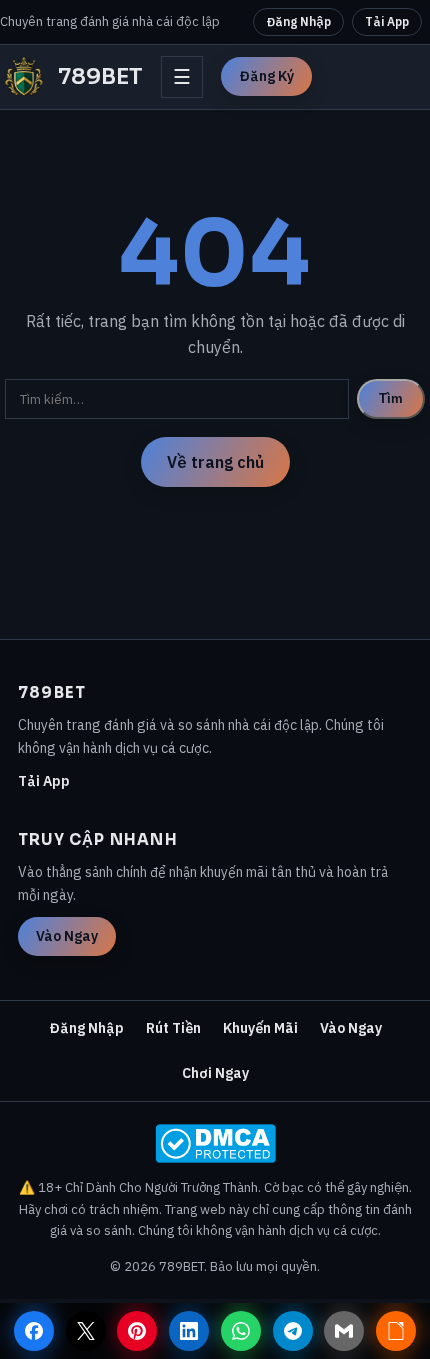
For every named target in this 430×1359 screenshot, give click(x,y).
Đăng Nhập (298, 21)
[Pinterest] (137, 1331)
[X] (86, 1331)
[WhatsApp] (241, 1331)
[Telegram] (293, 1331)
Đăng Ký (266, 76)
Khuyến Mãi (260, 1028)
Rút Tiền (173, 1028)
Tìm (391, 398)
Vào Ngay (67, 936)
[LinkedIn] (189, 1331)
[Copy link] (396, 1331)
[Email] (344, 1331)
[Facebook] (34, 1331)
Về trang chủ (215, 462)
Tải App (387, 21)
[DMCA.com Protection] (215, 1143)
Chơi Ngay (215, 1073)
